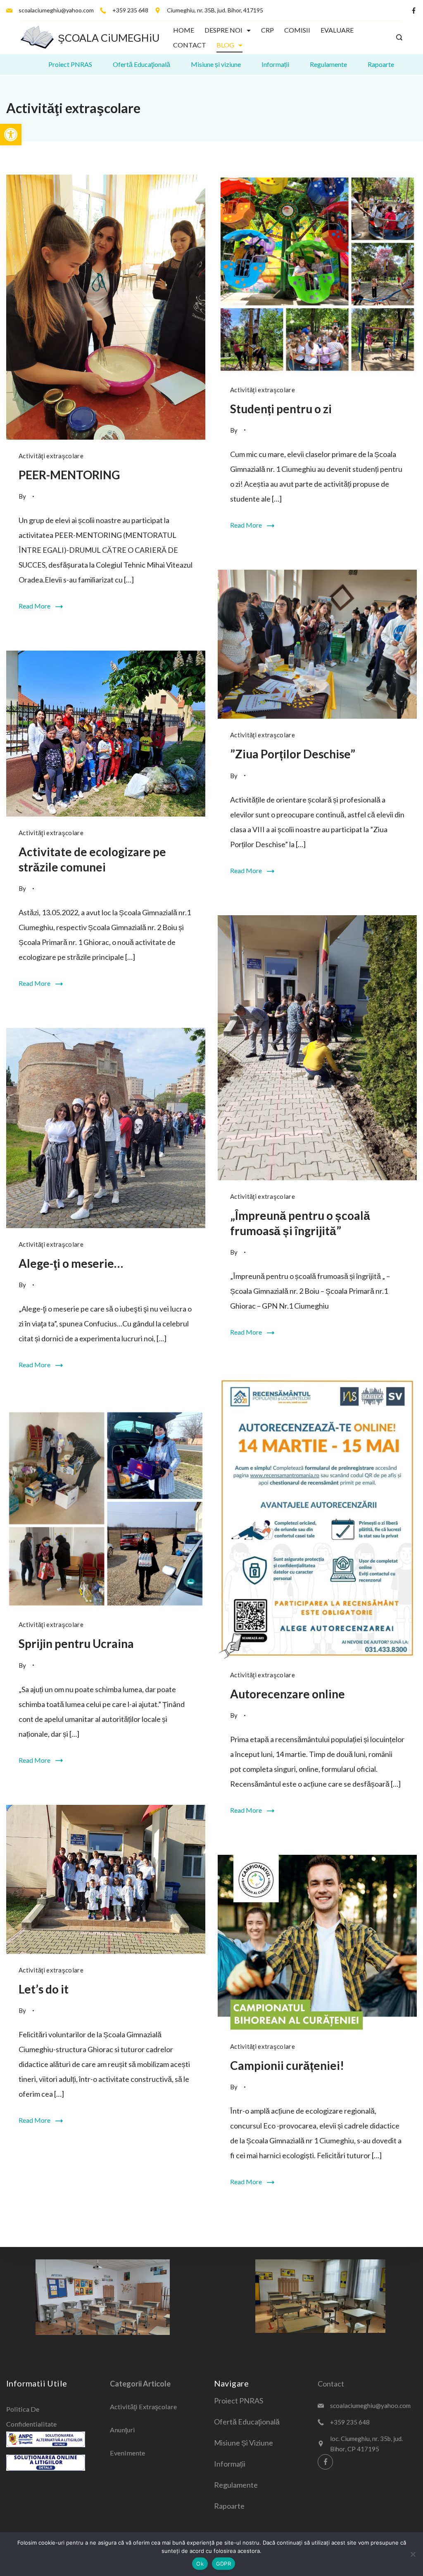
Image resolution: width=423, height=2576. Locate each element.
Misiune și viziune (216, 64)
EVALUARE (337, 30)
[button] (11, 135)
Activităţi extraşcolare (51, 456)
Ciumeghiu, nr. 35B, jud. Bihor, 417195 (215, 10)
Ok (200, 2564)
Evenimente (127, 2453)
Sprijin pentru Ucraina (76, 1643)
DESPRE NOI (223, 30)
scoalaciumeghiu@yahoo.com (56, 10)
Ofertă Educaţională (141, 64)
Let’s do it (44, 1989)
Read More (34, 606)
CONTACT (190, 45)
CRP (267, 30)
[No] (413, 2554)
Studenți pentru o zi (281, 409)
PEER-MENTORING (69, 475)
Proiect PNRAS (70, 64)
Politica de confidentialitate (31, 2416)
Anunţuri (122, 2430)
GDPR (223, 2564)
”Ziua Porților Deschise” (293, 754)
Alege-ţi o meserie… (71, 1263)
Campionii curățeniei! (287, 2065)
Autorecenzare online (288, 1694)
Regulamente (328, 64)
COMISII (297, 30)
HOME (184, 30)
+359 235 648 (130, 10)
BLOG (225, 45)
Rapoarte (381, 64)
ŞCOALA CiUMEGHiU (109, 38)
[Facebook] (414, 11)
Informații (275, 64)
